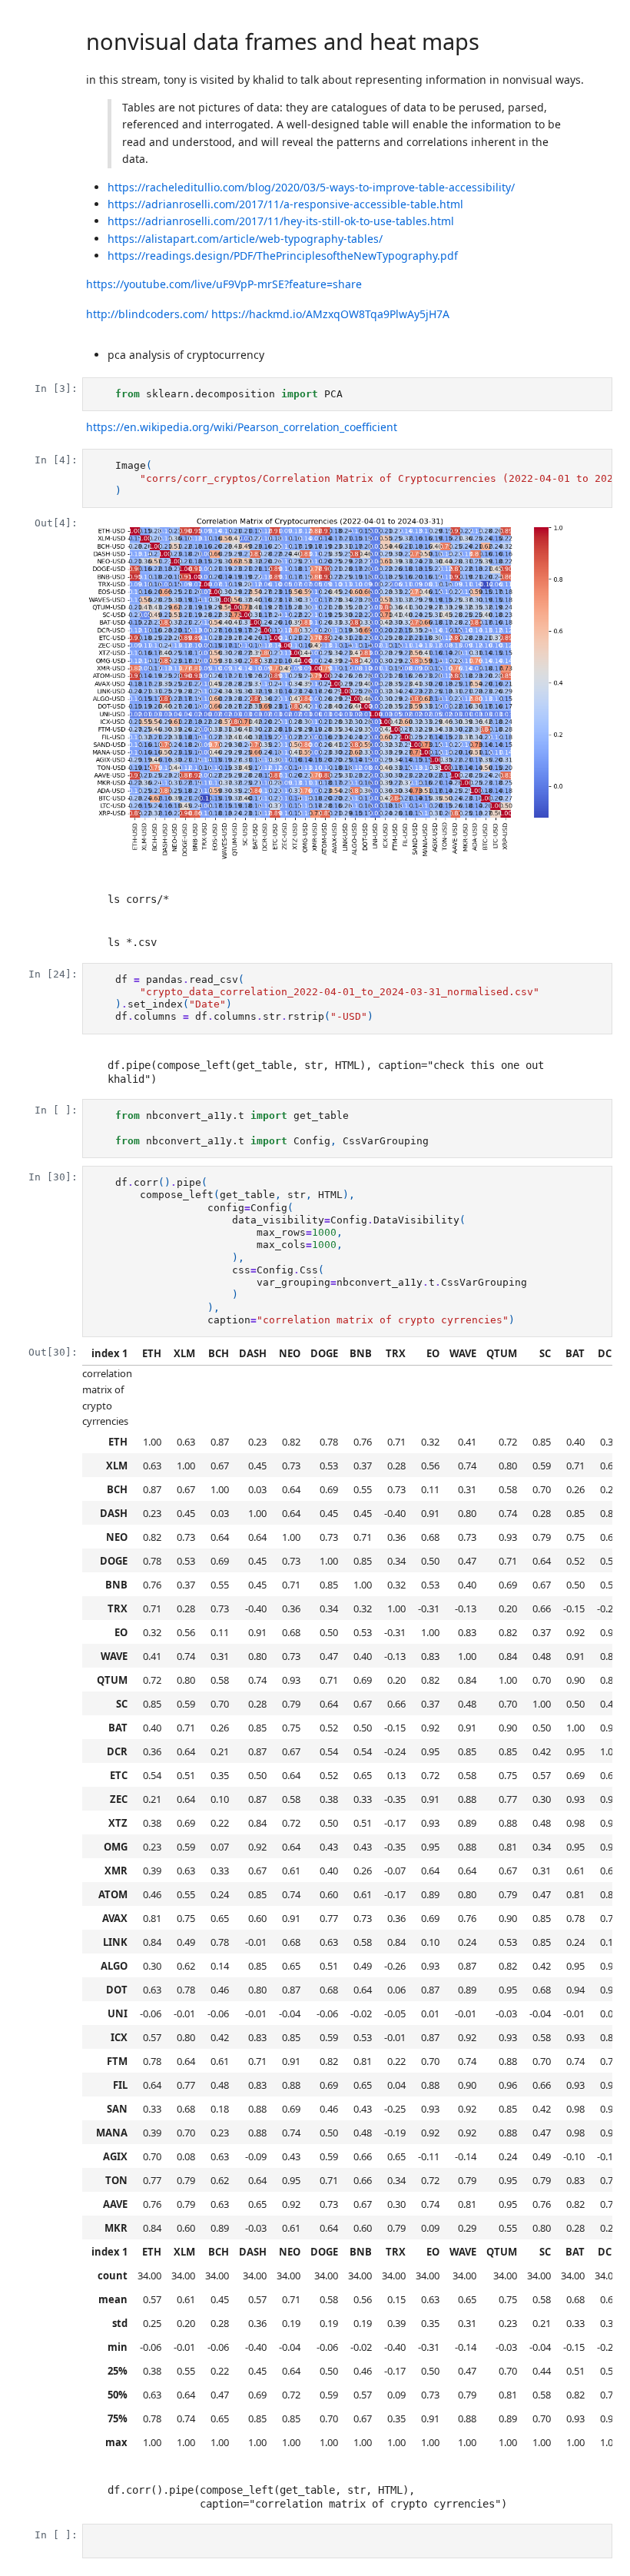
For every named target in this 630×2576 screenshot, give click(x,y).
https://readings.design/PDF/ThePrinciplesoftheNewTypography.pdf (283, 256)
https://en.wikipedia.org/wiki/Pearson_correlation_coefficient (242, 427)
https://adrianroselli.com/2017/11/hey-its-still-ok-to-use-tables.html (281, 221)
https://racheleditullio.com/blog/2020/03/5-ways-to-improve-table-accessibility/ (311, 187)
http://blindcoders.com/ (147, 314)
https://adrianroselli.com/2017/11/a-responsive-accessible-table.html (285, 204)
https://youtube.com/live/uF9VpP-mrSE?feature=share (224, 284)
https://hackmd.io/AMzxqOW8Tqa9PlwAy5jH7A (330, 314)
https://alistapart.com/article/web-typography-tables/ (245, 239)
